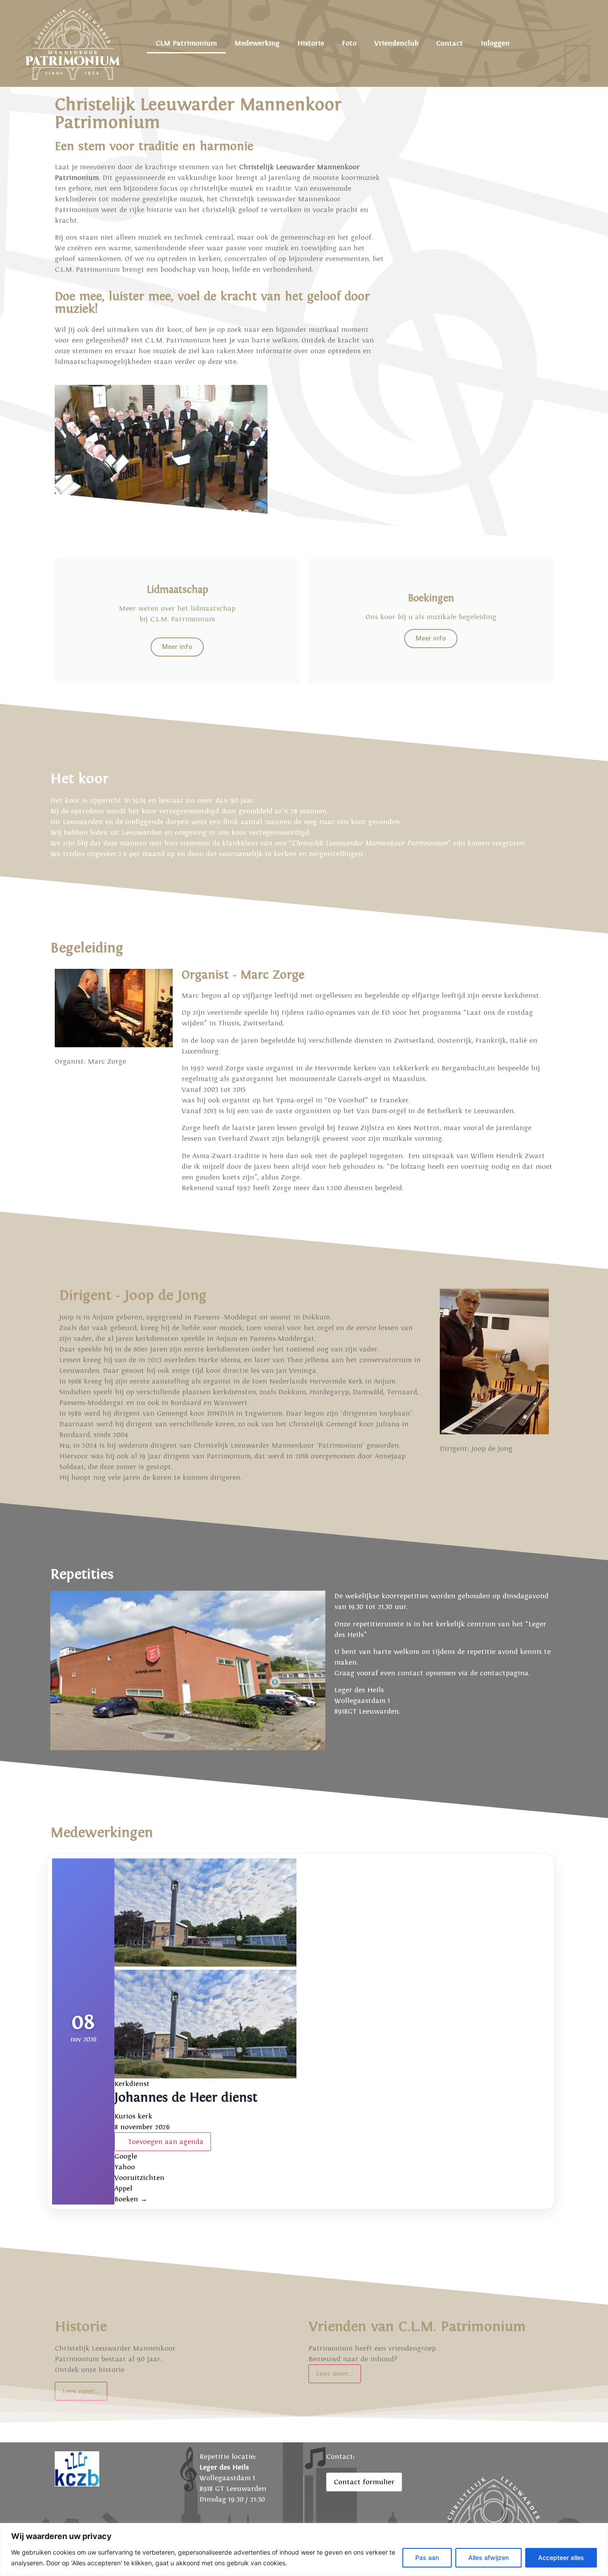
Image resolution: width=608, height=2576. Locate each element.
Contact (450, 43)
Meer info (177, 647)
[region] (304, 2549)
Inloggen (495, 43)
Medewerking (257, 43)
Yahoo (125, 2167)
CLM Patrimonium (186, 43)
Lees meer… (335, 2374)
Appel (123, 2188)
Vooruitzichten (139, 2178)
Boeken (131, 2199)
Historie (311, 43)
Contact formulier (364, 2482)
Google (126, 2156)
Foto (349, 43)
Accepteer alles (561, 2558)
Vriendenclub (396, 43)
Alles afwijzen (488, 2558)
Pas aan (427, 2558)
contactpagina (504, 1673)
